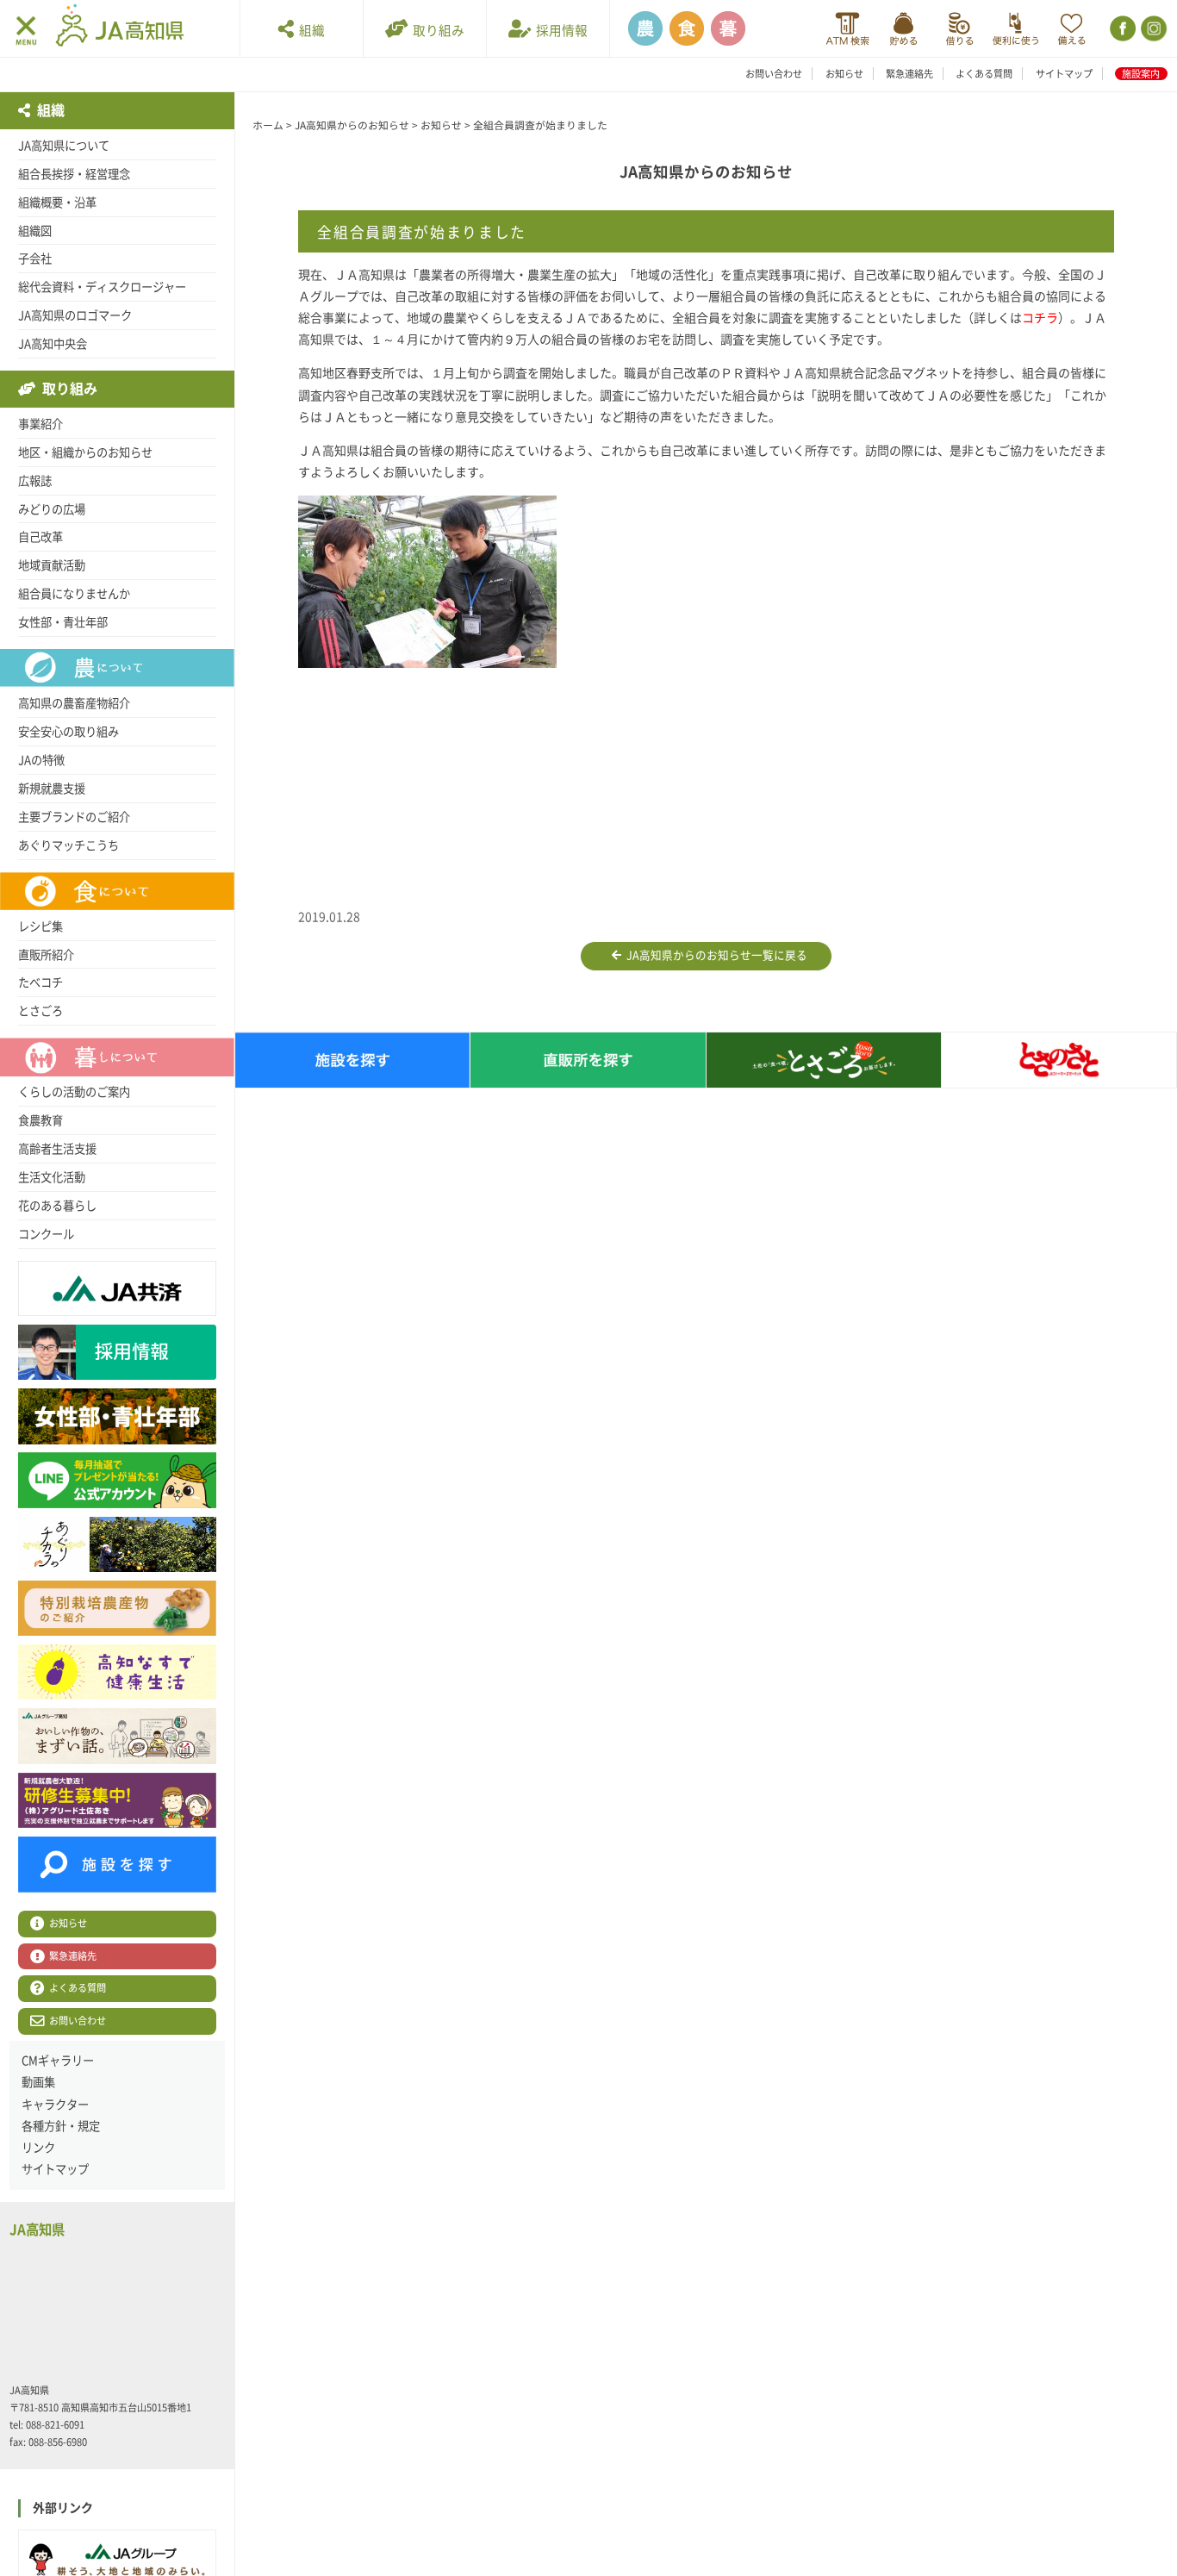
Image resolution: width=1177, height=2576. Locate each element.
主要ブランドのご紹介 (74, 817)
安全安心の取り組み (69, 732)
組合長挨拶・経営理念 (74, 174)
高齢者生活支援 (57, 1149)
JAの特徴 (41, 760)
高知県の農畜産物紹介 (74, 703)
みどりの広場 (52, 509)
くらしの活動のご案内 (74, 1092)
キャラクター (55, 2105)
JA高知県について (64, 146)
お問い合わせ (774, 74)
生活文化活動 (52, 1177)
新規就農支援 (52, 789)
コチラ (1040, 318)
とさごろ (40, 1011)
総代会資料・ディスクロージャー (102, 287)
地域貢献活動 (52, 565)
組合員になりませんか (74, 594)
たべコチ (40, 982)
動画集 (38, 2082)
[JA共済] (1071, 29)
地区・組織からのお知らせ (85, 452)
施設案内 (1141, 74)
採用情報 (559, 31)
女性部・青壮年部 (63, 622)
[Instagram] (1152, 29)
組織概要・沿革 (57, 203)
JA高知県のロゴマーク (75, 315)
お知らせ (844, 74)
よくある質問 (984, 74)
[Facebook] (1121, 29)
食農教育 (40, 1120)
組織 (309, 31)
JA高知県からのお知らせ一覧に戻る (714, 955)
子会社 (35, 259)
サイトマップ (1064, 74)
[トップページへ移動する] (120, 28)
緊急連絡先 (909, 74)
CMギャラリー (58, 2061)
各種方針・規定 (61, 2126)
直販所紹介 (46, 955)
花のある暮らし (57, 1206)
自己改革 (40, 537)
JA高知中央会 (53, 344)
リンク (38, 2148)
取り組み (436, 31)
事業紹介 (40, 424)
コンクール (46, 1234)
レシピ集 (40, 926)
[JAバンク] (847, 29)
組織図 (35, 231)
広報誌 (35, 481)
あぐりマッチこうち (69, 845)
